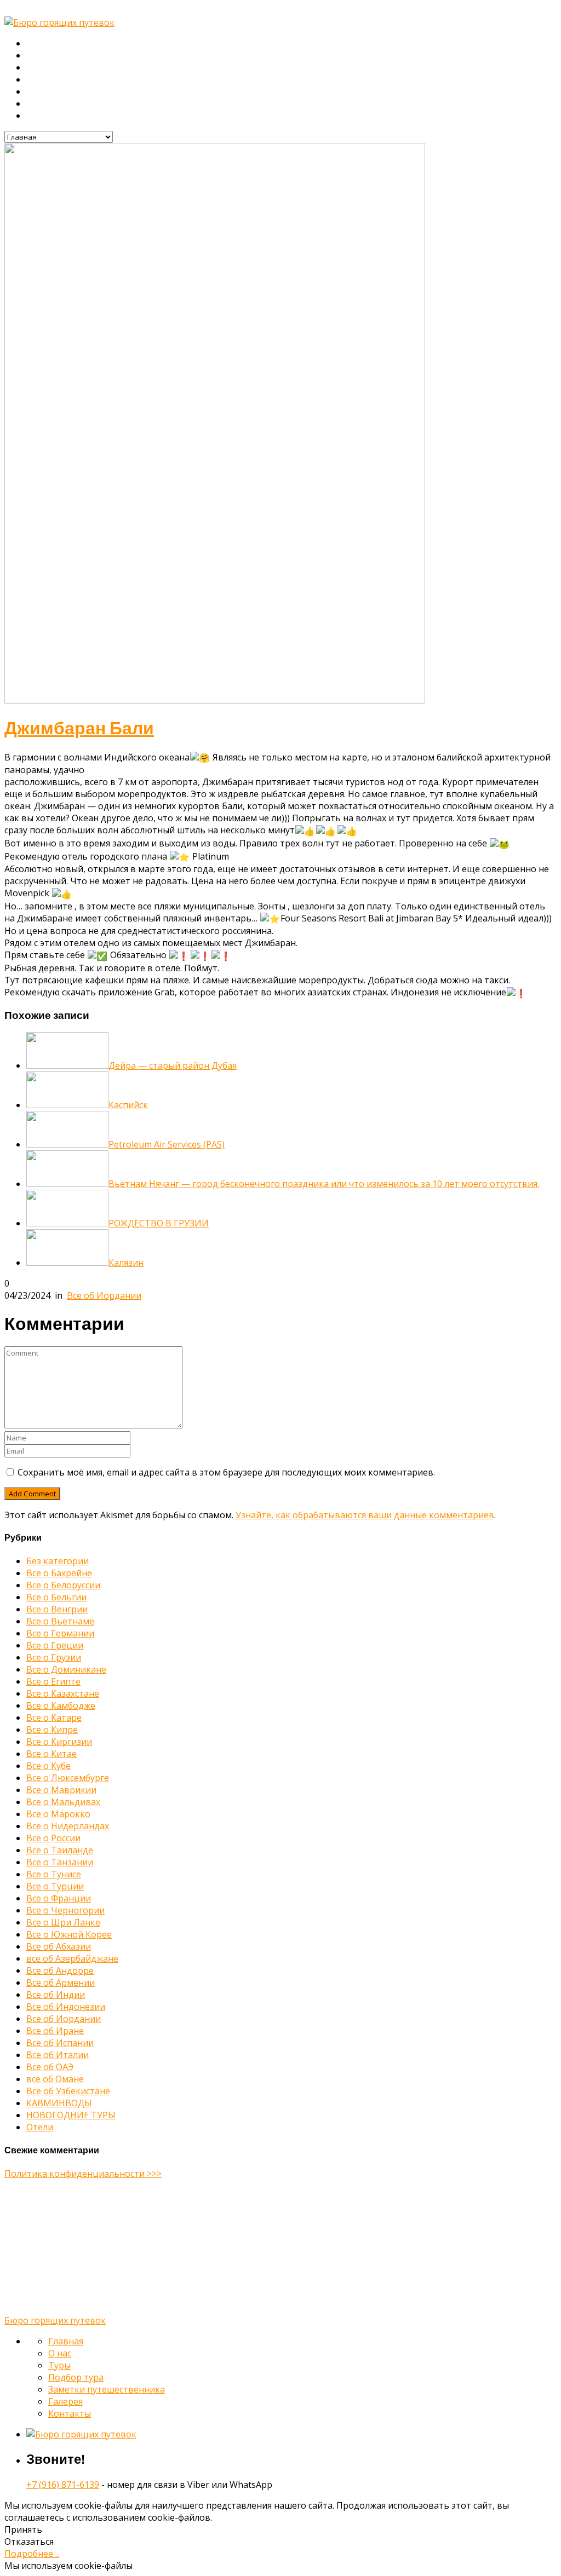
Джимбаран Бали (79, 728)
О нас (38, 56)
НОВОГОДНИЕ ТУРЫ (71, 2115)
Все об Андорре (60, 1970)
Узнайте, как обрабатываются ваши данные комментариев (365, 1515)
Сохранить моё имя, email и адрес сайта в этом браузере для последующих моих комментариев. (226, 1472)
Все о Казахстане (63, 1693)
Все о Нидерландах (68, 1826)
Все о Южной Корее (69, 1934)
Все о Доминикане (66, 1669)
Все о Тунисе (54, 1874)
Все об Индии (56, 1995)
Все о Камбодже (61, 1705)
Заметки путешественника (80, 92)
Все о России (53, 1838)
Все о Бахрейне (59, 1573)
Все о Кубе (48, 1766)
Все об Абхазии (59, 1946)
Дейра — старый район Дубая (173, 1065)
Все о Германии (60, 1633)
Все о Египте (53, 1681)
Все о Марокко (58, 1814)
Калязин (126, 1263)
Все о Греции (55, 1645)
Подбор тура (52, 80)
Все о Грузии (54, 1657)
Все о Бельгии (56, 1597)
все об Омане (55, 2079)
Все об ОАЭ (50, 2067)
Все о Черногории (65, 1910)
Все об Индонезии (66, 2007)
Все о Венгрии (57, 1609)
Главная (43, 44)
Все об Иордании (104, 1295)
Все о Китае (51, 1754)
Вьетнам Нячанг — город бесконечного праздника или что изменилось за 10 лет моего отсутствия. (324, 1184)
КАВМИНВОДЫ (59, 2103)
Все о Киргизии (59, 1742)
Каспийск (128, 1105)
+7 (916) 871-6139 (63, 2485)
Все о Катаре (54, 1718)
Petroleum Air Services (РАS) (167, 1144)
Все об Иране (55, 2031)
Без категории (58, 1561)
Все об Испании (60, 2043)
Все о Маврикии (61, 1790)
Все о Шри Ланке (63, 1922)
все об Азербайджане (72, 1958)
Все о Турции (55, 1886)
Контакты (45, 116)
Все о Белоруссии (63, 1585)
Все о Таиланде (60, 1850)
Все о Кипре (52, 1730)
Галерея (43, 104)
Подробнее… (32, 2554)
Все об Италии (58, 2055)
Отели (40, 2127)
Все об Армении (61, 1983)
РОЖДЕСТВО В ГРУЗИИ (159, 1223)
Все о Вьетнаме (60, 1621)
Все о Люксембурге (68, 1778)
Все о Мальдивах (63, 1802)
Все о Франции (59, 1898)
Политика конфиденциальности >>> (83, 2174)
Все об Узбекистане (68, 2091)
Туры (37, 68)
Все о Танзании (60, 1862)
